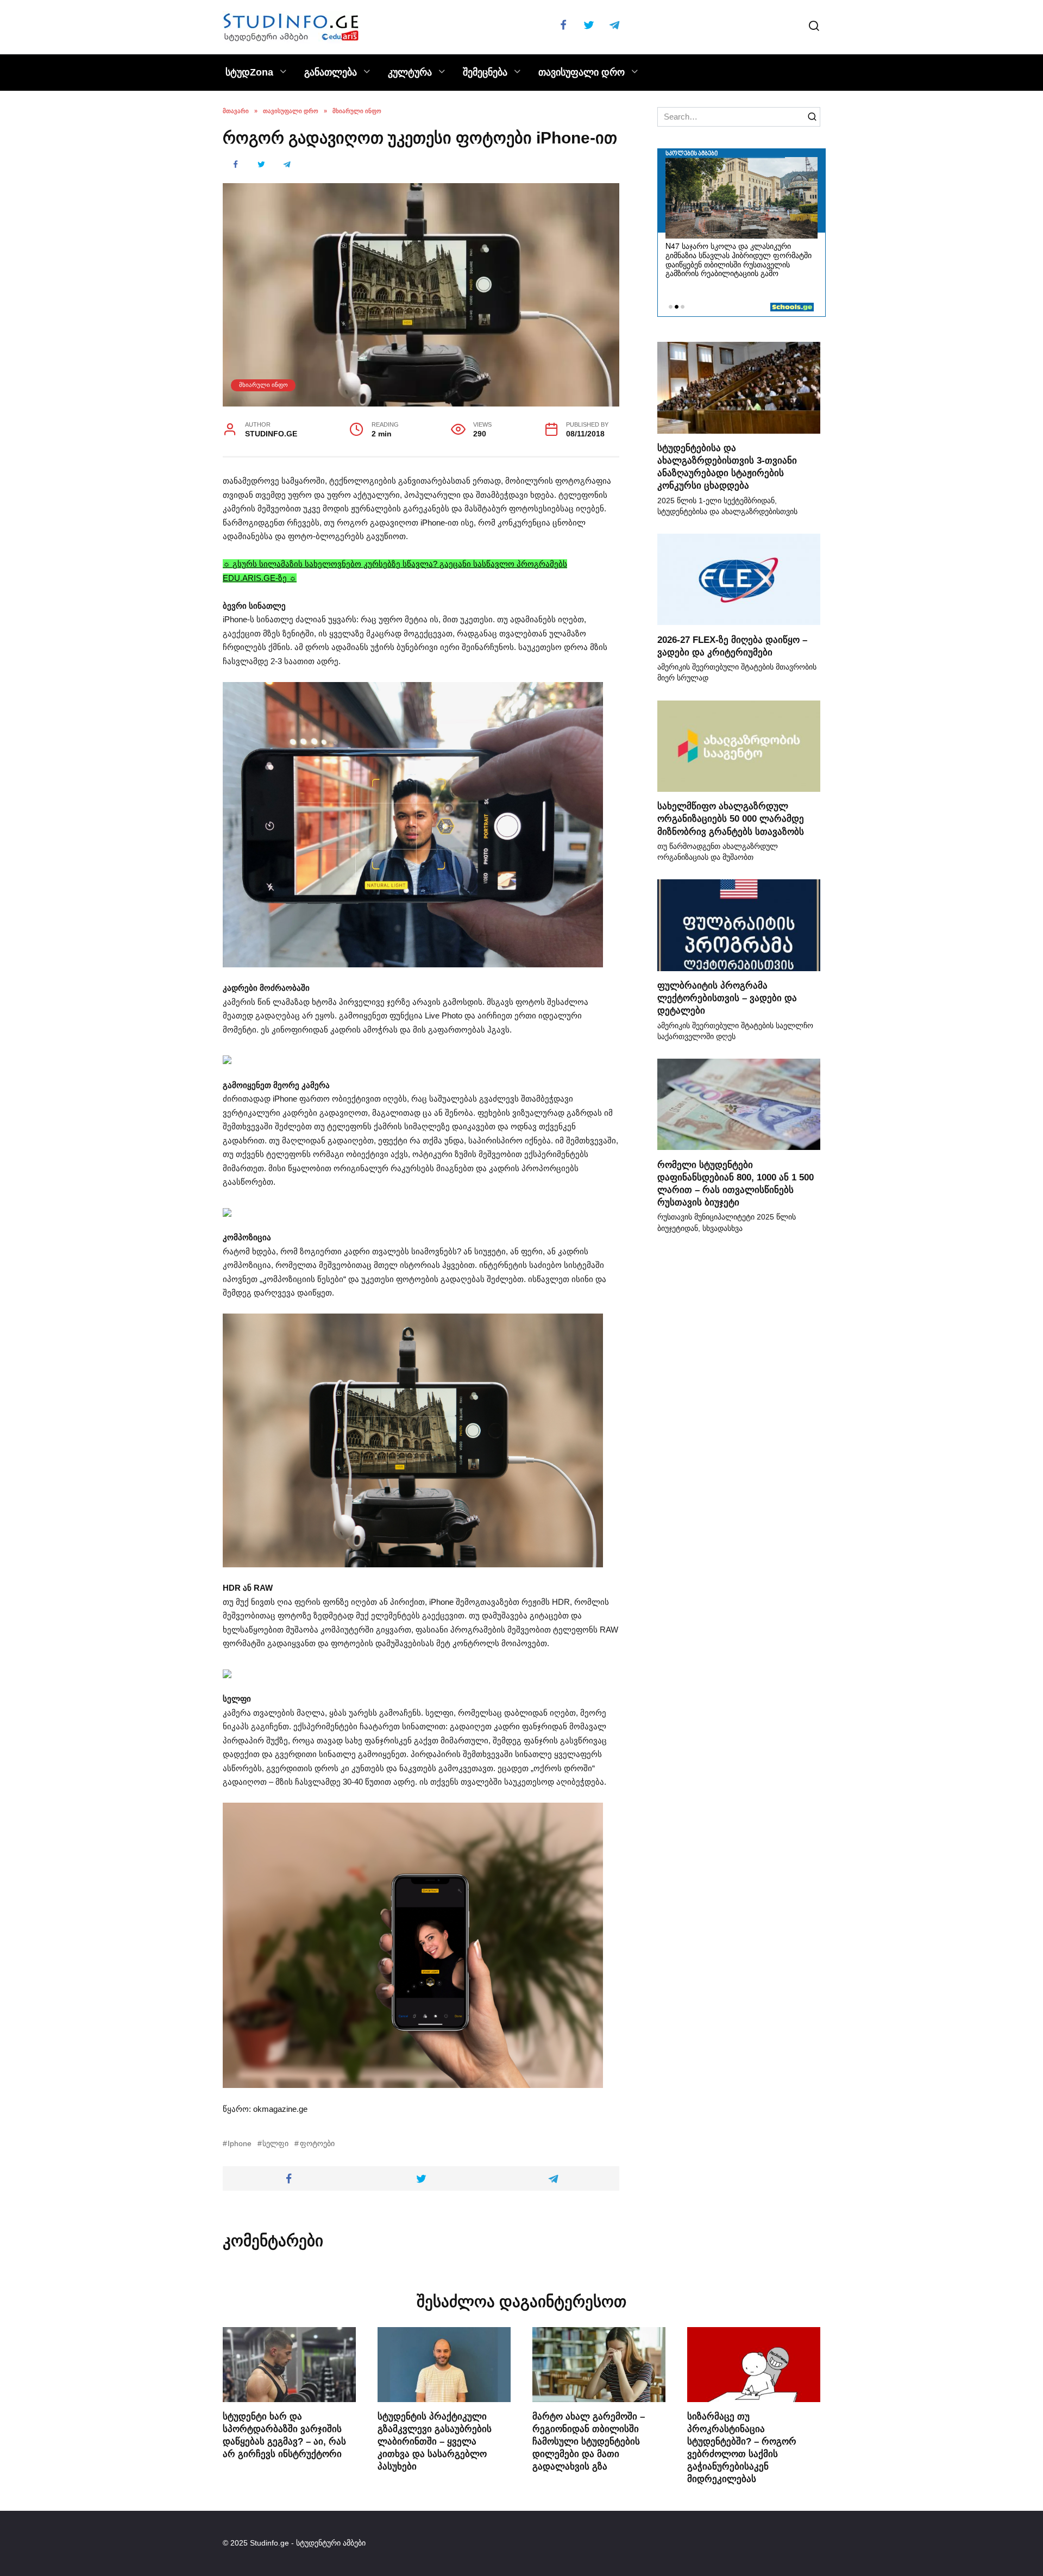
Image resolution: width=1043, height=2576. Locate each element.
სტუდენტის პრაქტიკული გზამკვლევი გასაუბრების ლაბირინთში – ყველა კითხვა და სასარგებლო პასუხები (435, 2441)
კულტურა (410, 72)
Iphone (240, 2144)
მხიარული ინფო (263, 385)
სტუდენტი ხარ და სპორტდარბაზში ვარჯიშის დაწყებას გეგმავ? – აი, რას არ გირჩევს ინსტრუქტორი (284, 2435)
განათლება (331, 72)
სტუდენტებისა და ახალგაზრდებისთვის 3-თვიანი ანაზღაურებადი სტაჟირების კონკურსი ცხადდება (727, 467)
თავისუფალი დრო (582, 72)
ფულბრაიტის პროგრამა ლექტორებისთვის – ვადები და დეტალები (727, 998)
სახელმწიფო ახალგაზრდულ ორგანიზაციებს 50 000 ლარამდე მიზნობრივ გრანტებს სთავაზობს (731, 818)
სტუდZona (249, 72)
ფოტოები (317, 2144)
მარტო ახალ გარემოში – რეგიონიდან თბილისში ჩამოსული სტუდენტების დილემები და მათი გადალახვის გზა (589, 2441)
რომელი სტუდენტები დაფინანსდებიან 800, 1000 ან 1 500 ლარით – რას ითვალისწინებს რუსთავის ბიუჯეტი (736, 1183)
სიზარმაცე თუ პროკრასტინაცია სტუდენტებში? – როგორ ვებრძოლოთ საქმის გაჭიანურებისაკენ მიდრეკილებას (742, 2447)
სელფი (275, 2144)
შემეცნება (485, 72)
